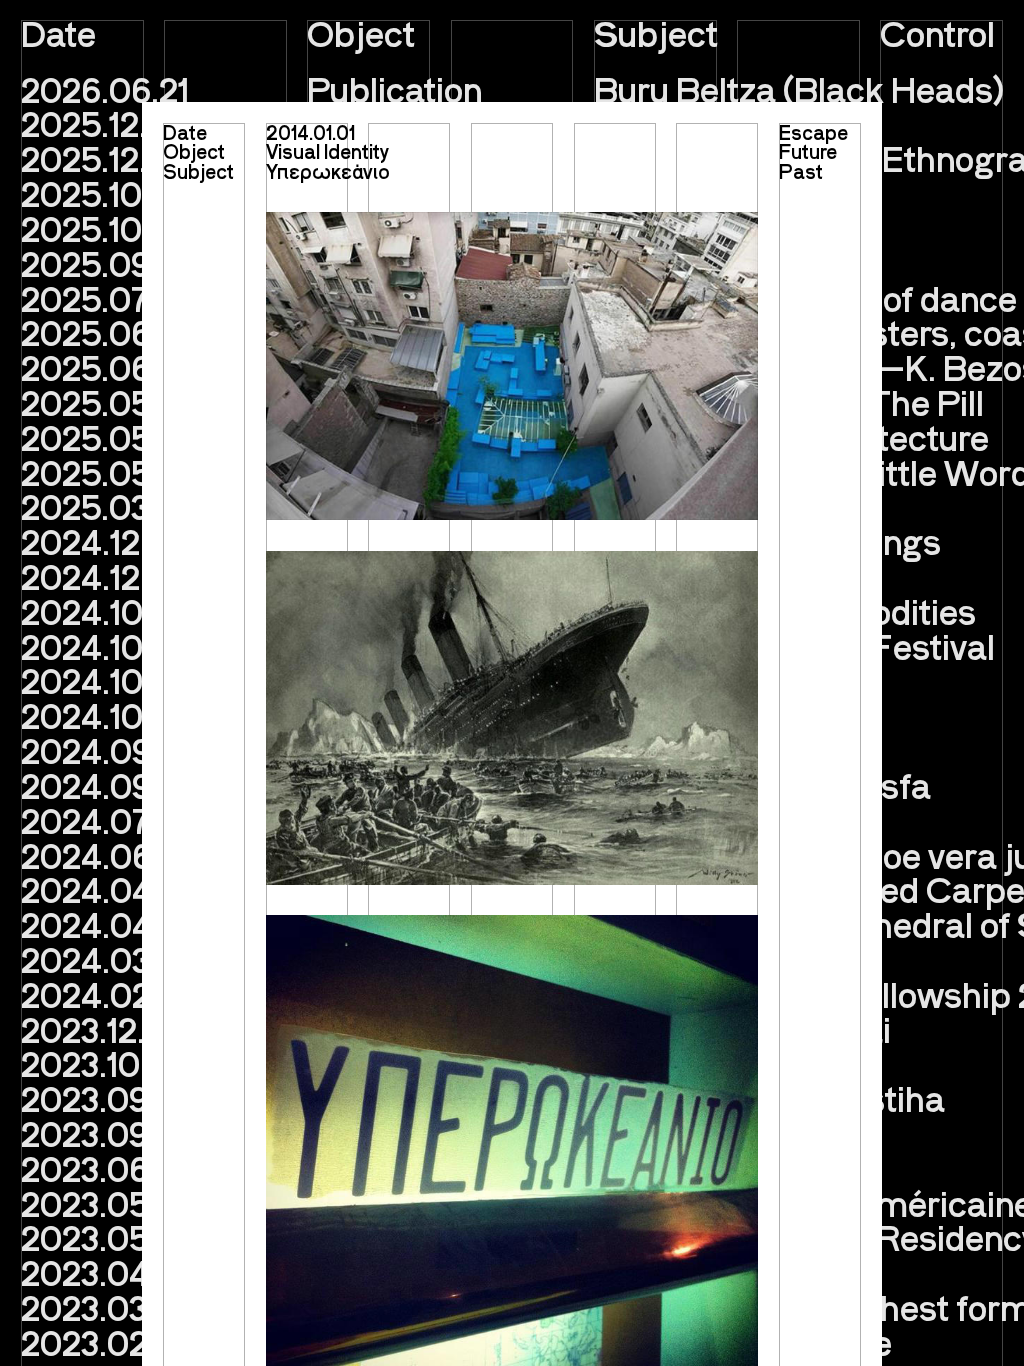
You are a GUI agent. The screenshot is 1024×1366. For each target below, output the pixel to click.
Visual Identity (327, 151)
